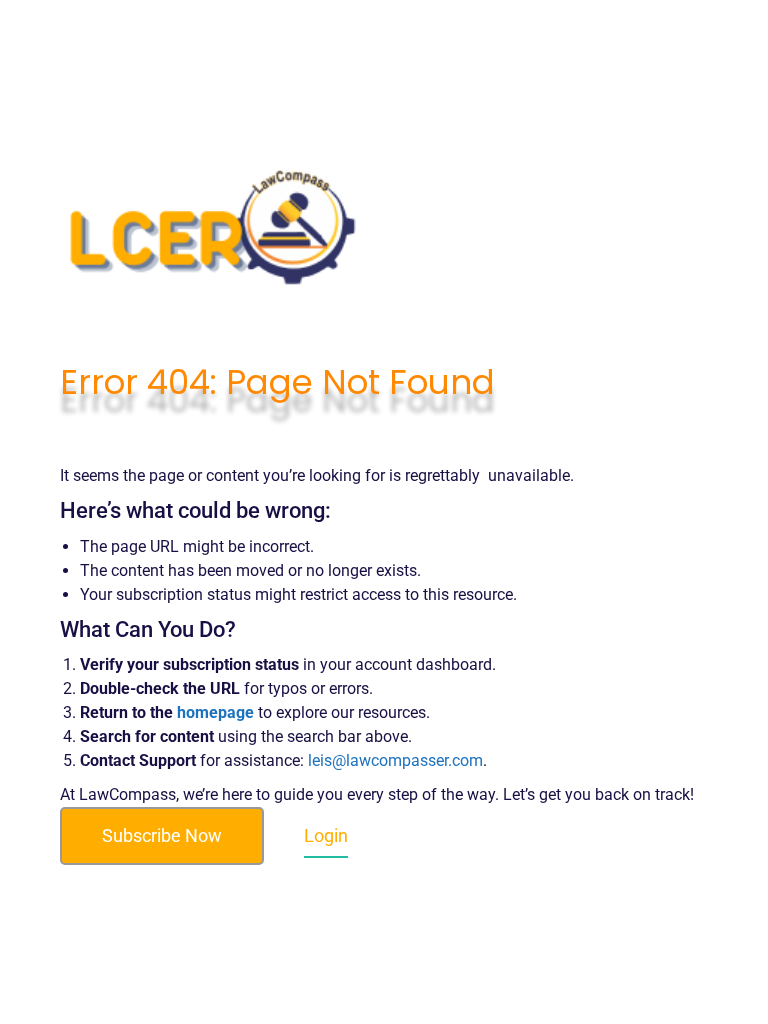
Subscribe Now (162, 835)
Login (326, 835)
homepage (215, 712)
